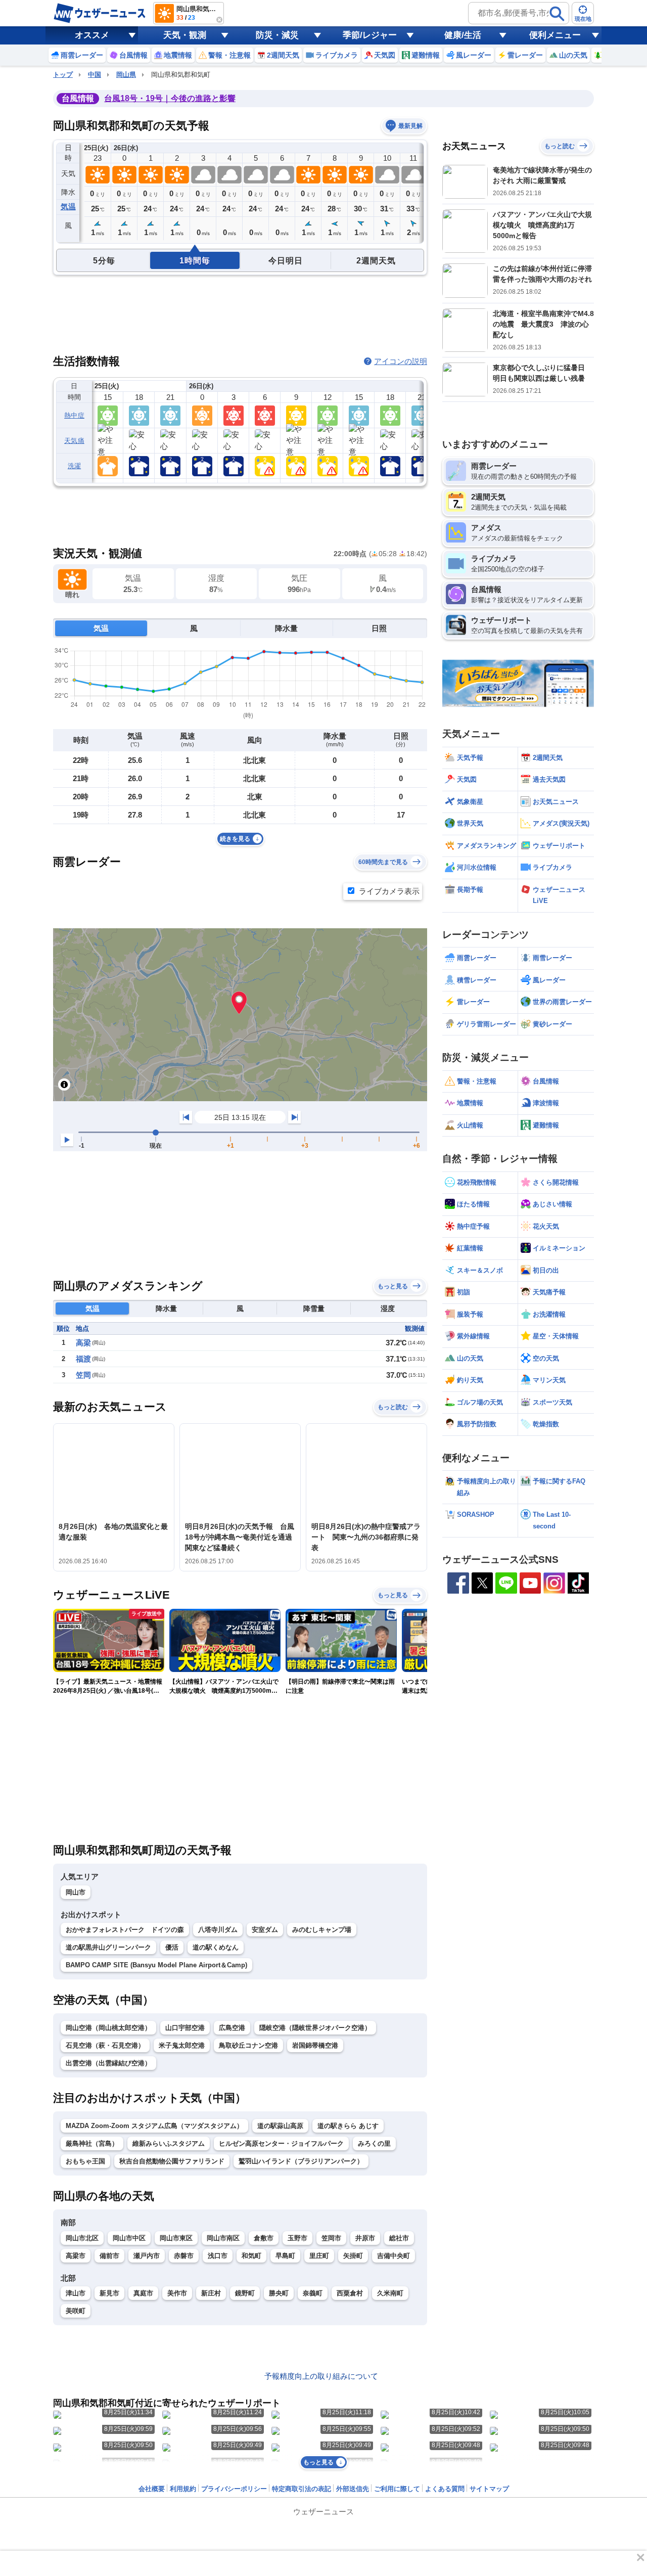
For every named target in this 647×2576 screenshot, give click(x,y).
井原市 (365, 2238)
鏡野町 (245, 2293)
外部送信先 (353, 2489)
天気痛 (74, 441)
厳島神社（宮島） (92, 2143)
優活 (172, 1947)
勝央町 (279, 2293)
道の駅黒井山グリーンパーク (108, 1947)
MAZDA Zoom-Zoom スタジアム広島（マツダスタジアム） (154, 2126)
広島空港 (232, 2028)
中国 (95, 75)
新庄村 (211, 2293)
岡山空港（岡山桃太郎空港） (108, 2028)
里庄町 (319, 2256)
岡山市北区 (82, 2238)
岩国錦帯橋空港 (315, 2045)
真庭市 (143, 2293)
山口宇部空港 (185, 2028)
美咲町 (76, 2311)
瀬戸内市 (147, 2256)
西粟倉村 (350, 2293)
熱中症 (74, 415)
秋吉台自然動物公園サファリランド (172, 2161)
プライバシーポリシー (234, 2489)
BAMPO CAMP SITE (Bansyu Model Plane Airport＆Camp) (156, 1965)
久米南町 (390, 2293)
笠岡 (83, 1375)
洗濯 (75, 466)
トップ (63, 75)
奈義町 (313, 2293)
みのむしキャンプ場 (322, 1930)
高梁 (83, 1343)
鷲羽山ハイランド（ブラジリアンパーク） (301, 2161)
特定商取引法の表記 (302, 2489)
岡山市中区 (129, 2238)
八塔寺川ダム (218, 1930)
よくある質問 (445, 2489)
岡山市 (76, 1892)
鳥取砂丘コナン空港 (248, 2045)
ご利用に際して (397, 2489)
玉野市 (297, 2238)
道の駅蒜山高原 (280, 2126)
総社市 (399, 2238)
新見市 (109, 2293)
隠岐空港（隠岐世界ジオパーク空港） (315, 2028)
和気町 (251, 2256)
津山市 (76, 2293)
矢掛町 (353, 2256)
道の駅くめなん (216, 1947)
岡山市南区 (223, 2238)
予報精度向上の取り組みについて (321, 2376)
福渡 (83, 1359)
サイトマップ (489, 2489)
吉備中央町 (394, 2256)
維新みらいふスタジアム (169, 2143)
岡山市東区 (176, 2238)
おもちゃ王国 (85, 2161)
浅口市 (218, 2256)
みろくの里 (374, 2143)
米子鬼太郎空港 (182, 2045)
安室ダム (265, 1930)
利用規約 (183, 2489)
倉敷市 (264, 2238)
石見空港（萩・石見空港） (105, 2045)
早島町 (285, 2256)
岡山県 (126, 75)
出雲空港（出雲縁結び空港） (108, 2063)
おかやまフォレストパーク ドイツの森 (125, 1930)
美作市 (177, 2293)
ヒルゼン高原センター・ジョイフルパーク (281, 2143)
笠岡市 (331, 2238)
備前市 (109, 2256)
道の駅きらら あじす (348, 2126)
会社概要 (152, 2489)
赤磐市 (184, 2256)
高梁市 (76, 2256)
